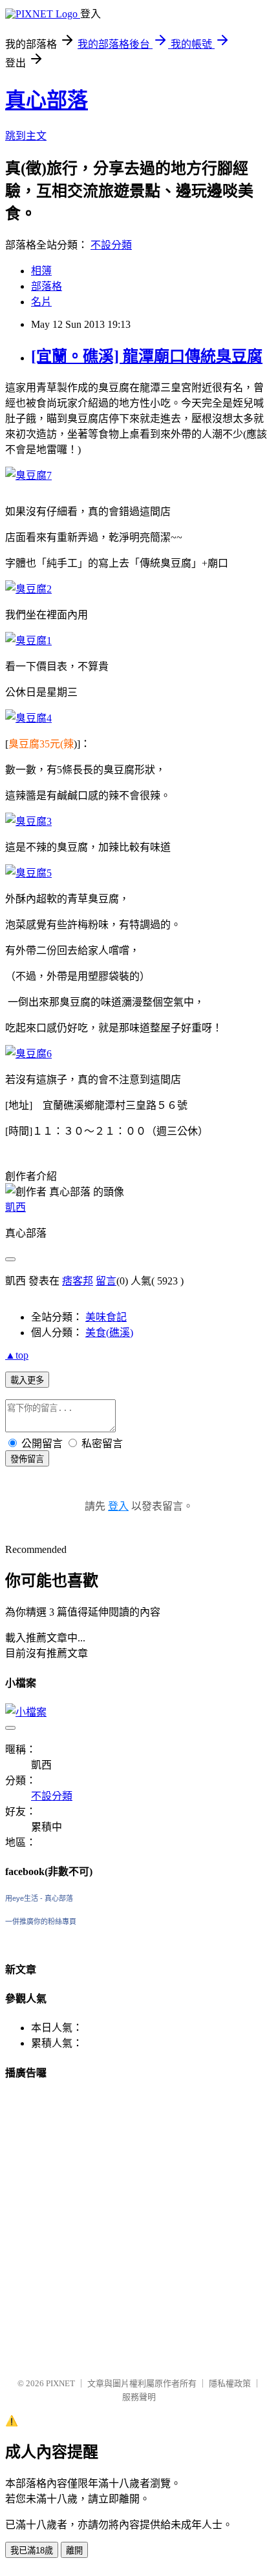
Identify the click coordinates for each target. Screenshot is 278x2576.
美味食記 (106, 1317)
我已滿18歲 (32, 2551)
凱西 (16, 1207)
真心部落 (47, 100)
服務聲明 (139, 2397)
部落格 (47, 286)
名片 (41, 302)
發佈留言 (27, 1459)
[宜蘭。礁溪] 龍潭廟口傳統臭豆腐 (147, 356)
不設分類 (111, 245)
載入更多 (27, 1380)
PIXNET (60, 2383)
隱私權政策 (230, 2383)
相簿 (41, 271)
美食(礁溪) (109, 1333)
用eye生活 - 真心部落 (39, 1898)
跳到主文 (26, 136)
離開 (74, 2551)
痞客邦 (78, 1281)
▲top (17, 1355)
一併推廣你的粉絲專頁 (41, 1922)
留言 (106, 1281)
